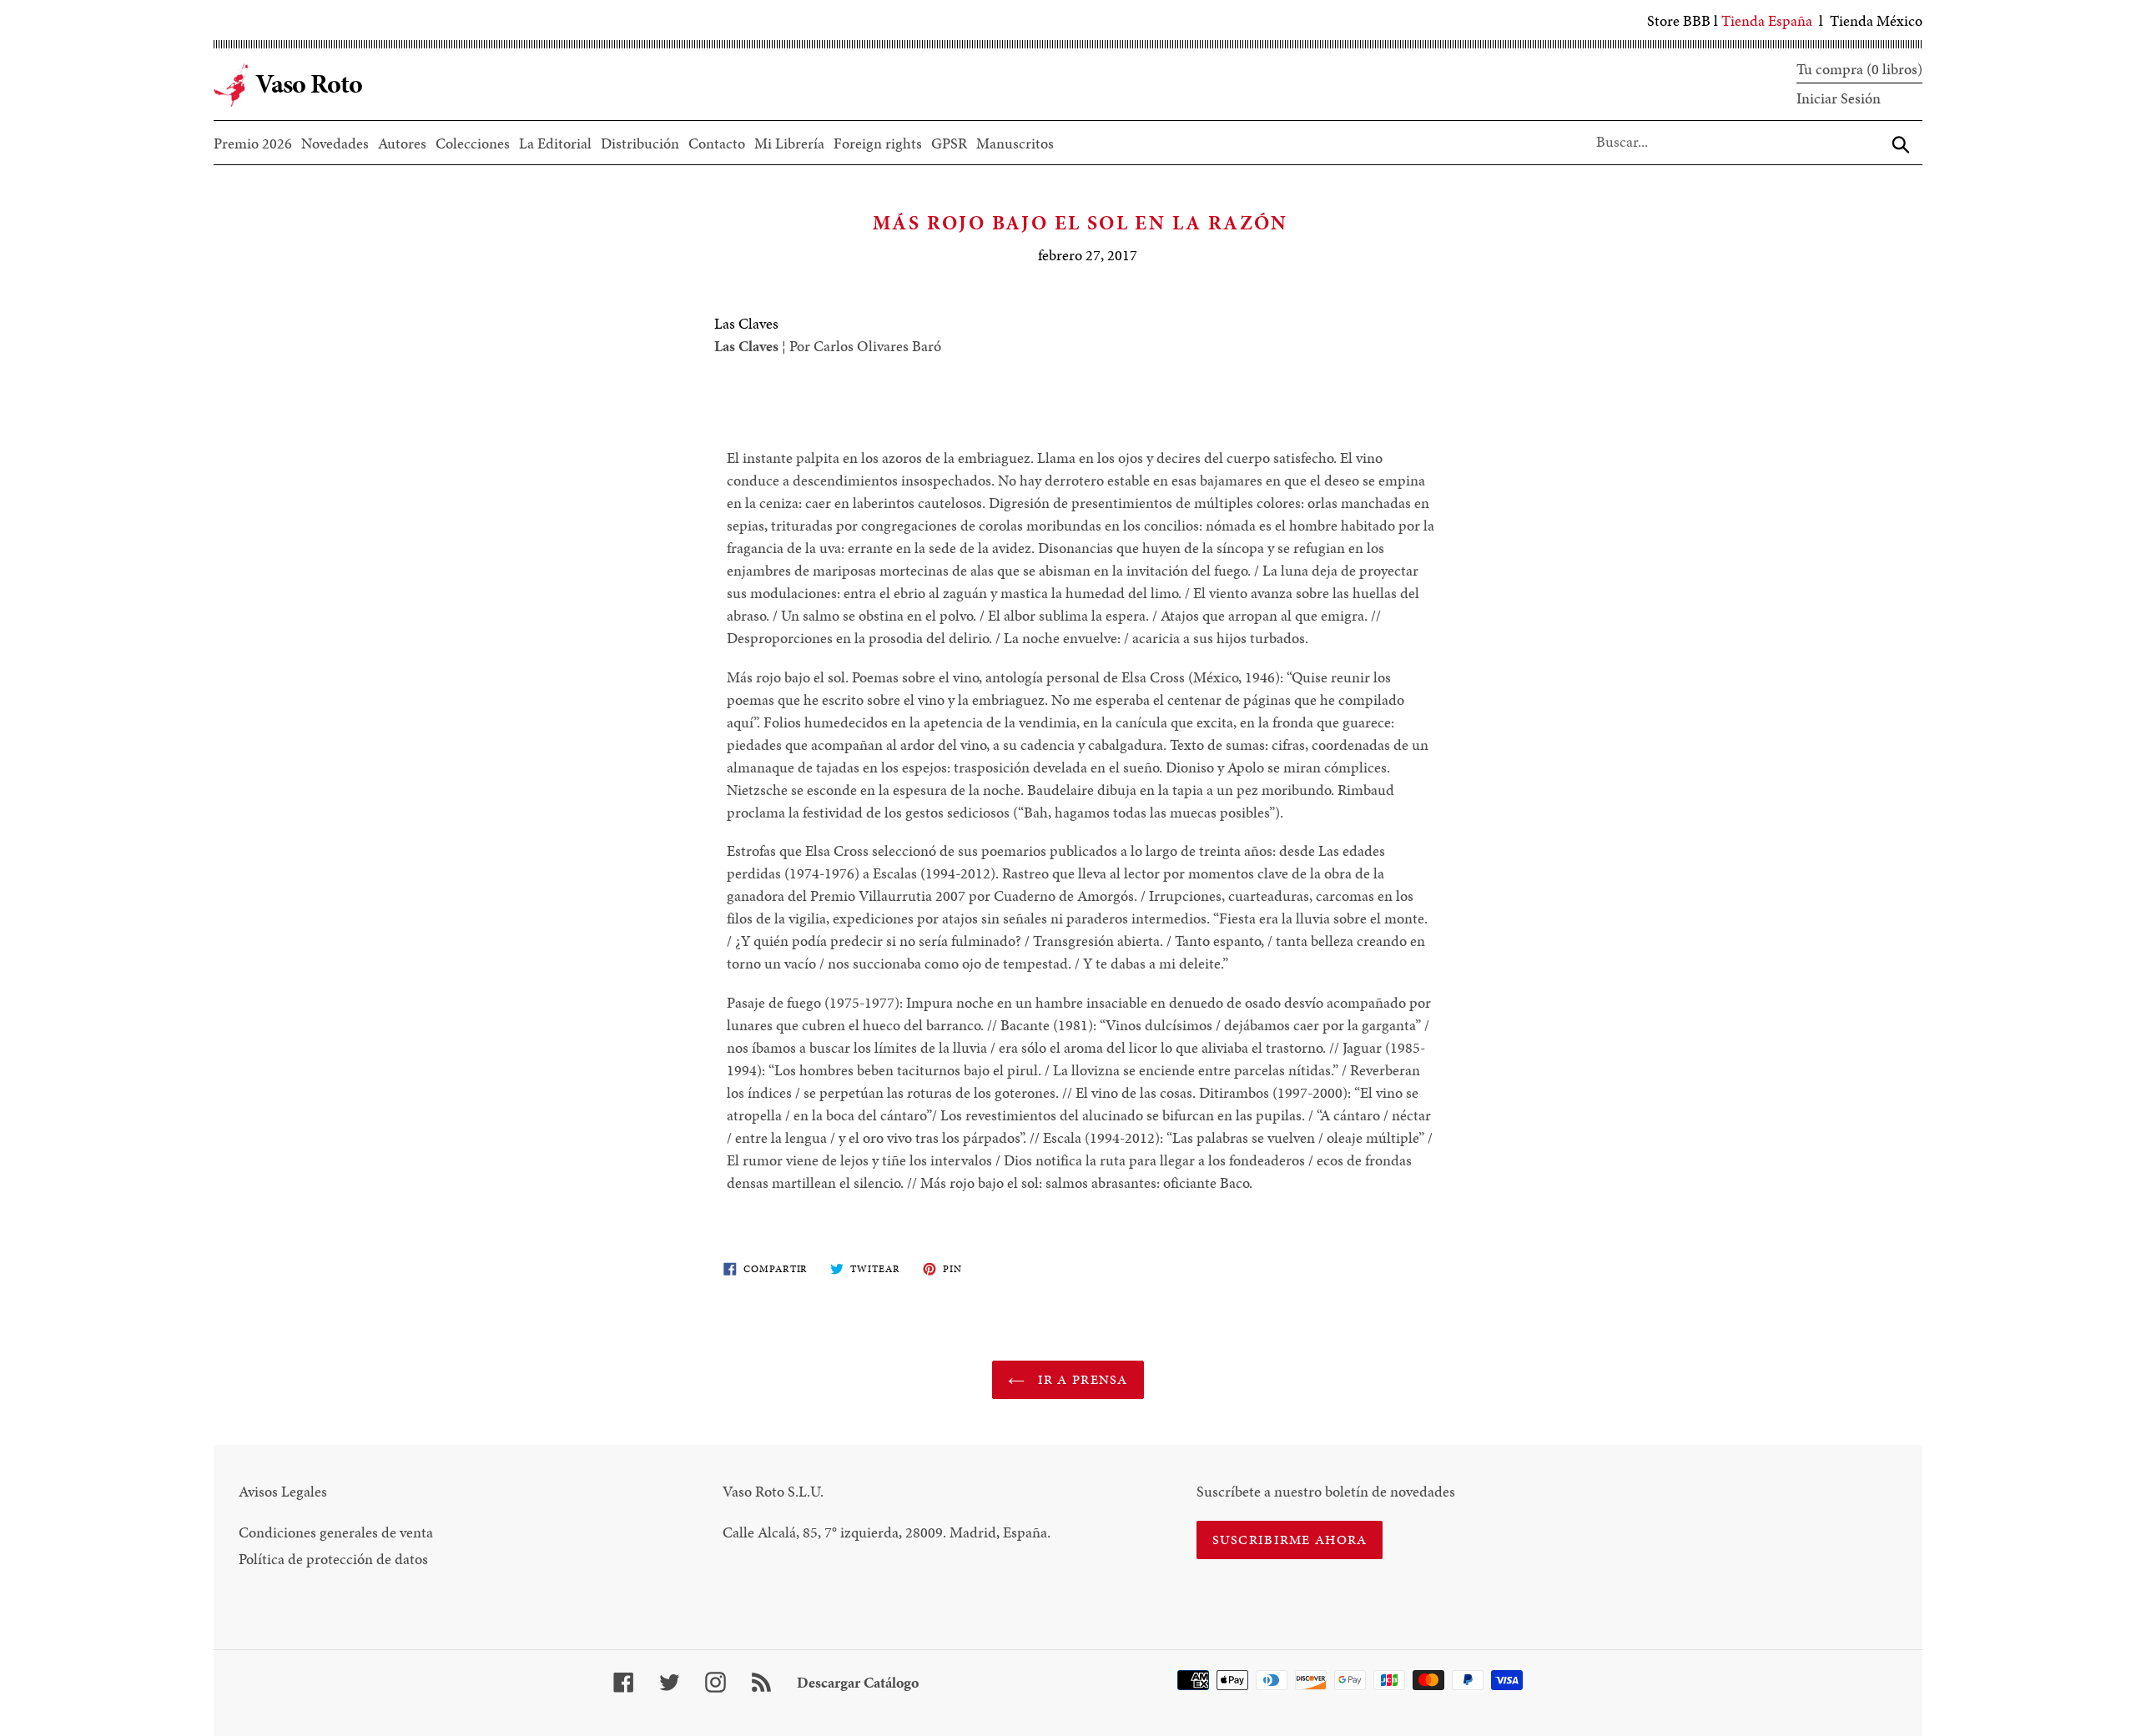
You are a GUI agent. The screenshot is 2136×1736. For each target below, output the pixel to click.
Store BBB (1679, 20)
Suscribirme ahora (1290, 1540)
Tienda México (1876, 20)
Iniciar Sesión (1839, 98)
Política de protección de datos (333, 1559)
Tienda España (1767, 20)
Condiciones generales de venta (336, 1532)
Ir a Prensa (1080, 1379)
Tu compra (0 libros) (1859, 69)
